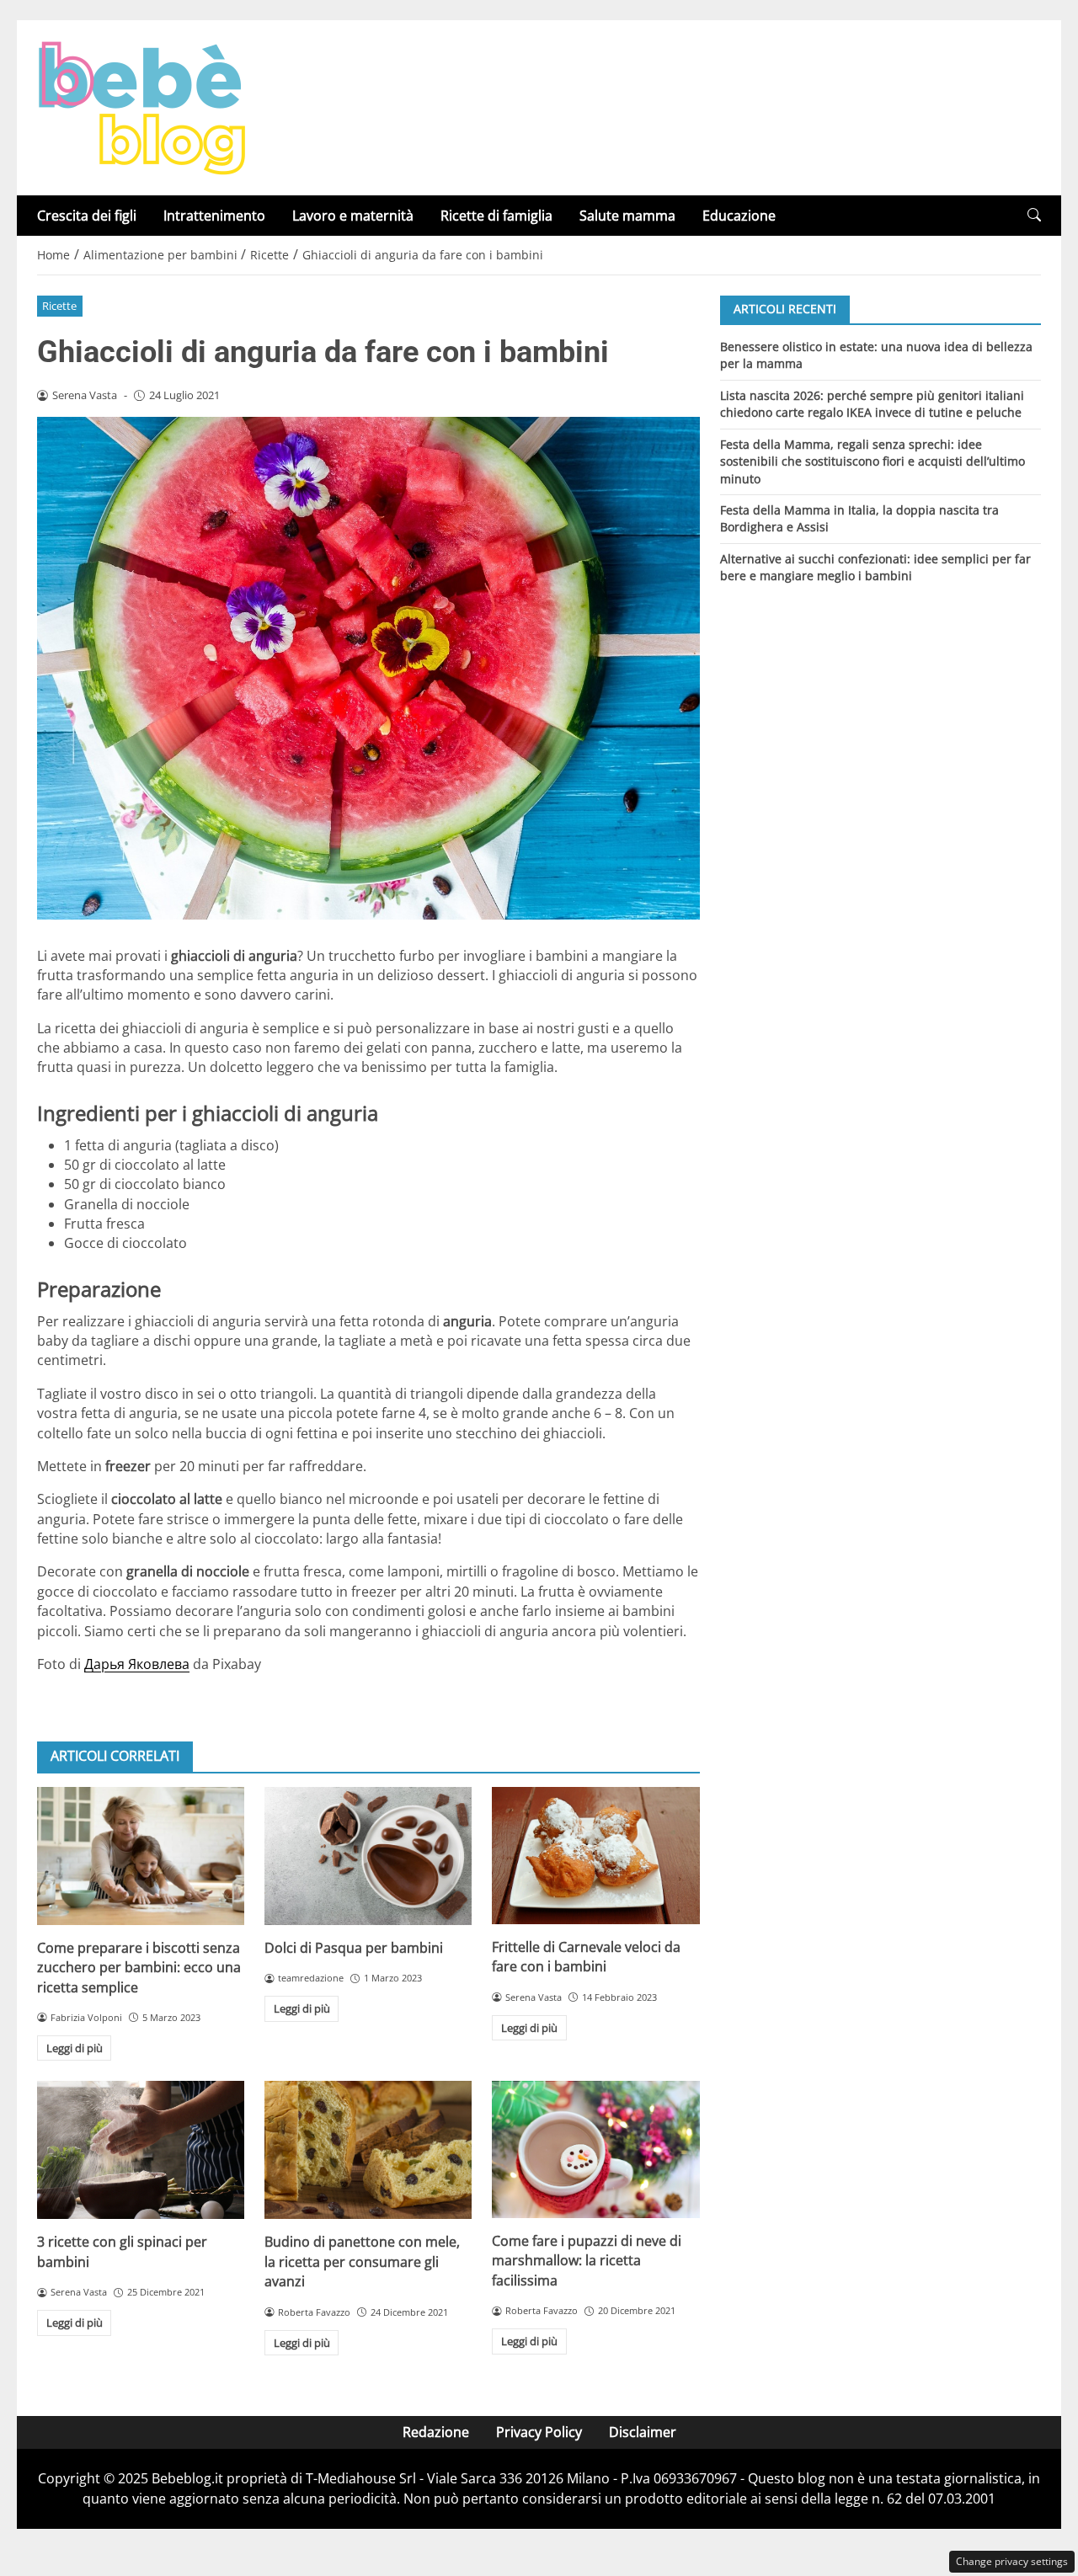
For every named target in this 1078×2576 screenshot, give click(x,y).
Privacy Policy (539, 2432)
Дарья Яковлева (137, 1664)
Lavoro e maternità (353, 216)
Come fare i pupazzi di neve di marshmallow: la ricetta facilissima (587, 2261)
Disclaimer (643, 2432)
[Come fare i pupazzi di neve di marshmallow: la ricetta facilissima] (595, 2149)
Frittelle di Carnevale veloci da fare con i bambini (586, 1957)
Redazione (436, 2432)
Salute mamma (627, 216)
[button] (1034, 215)
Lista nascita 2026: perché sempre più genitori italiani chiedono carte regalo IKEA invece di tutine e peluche (872, 403)
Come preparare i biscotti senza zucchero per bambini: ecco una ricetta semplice (139, 1968)
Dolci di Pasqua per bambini (354, 1948)
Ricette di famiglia (496, 216)
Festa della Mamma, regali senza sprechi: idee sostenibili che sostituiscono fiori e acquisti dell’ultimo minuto (873, 461)
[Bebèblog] (141, 106)
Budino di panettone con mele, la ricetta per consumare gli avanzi (362, 2261)
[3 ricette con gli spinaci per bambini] (141, 2150)
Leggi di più (75, 2048)
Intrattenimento (214, 216)
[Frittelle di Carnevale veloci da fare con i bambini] (595, 1856)
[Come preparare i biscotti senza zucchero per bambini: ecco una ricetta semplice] (141, 1856)
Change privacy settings (1012, 2561)
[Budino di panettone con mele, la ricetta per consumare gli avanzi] (368, 2150)
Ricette (59, 306)
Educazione (739, 216)
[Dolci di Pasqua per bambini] (368, 1856)
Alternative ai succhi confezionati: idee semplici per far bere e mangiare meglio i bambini (875, 567)
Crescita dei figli (87, 216)
